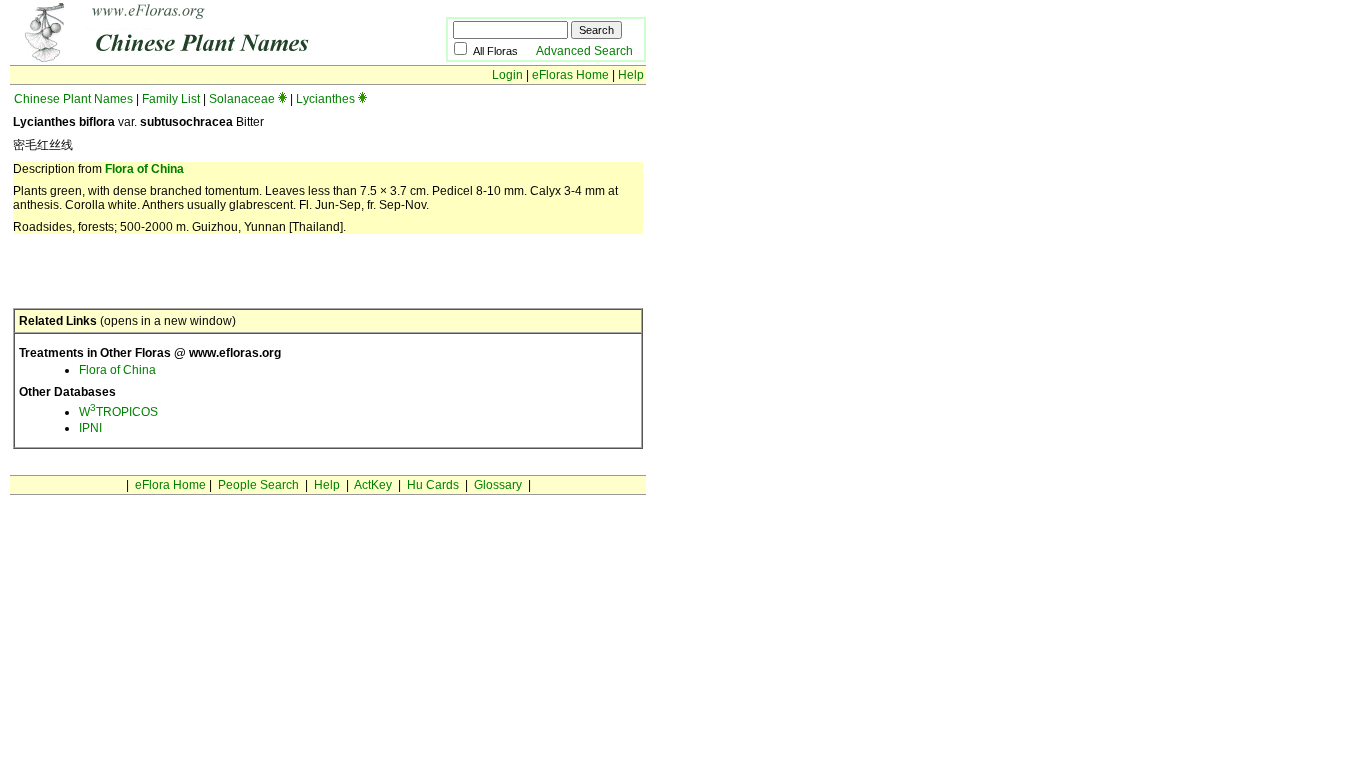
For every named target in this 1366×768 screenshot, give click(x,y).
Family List (171, 99)
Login (507, 75)
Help (631, 75)
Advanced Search (584, 51)
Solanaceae (242, 99)
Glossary (498, 485)
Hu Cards (433, 485)
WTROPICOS (118, 412)
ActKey (373, 485)
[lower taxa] (282, 99)
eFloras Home (570, 75)
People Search (258, 485)
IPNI (90, 428)
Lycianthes (325, 99)
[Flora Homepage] (197, 58)
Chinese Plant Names (73, 99)
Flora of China (144, 169)
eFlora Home (170, 485)
